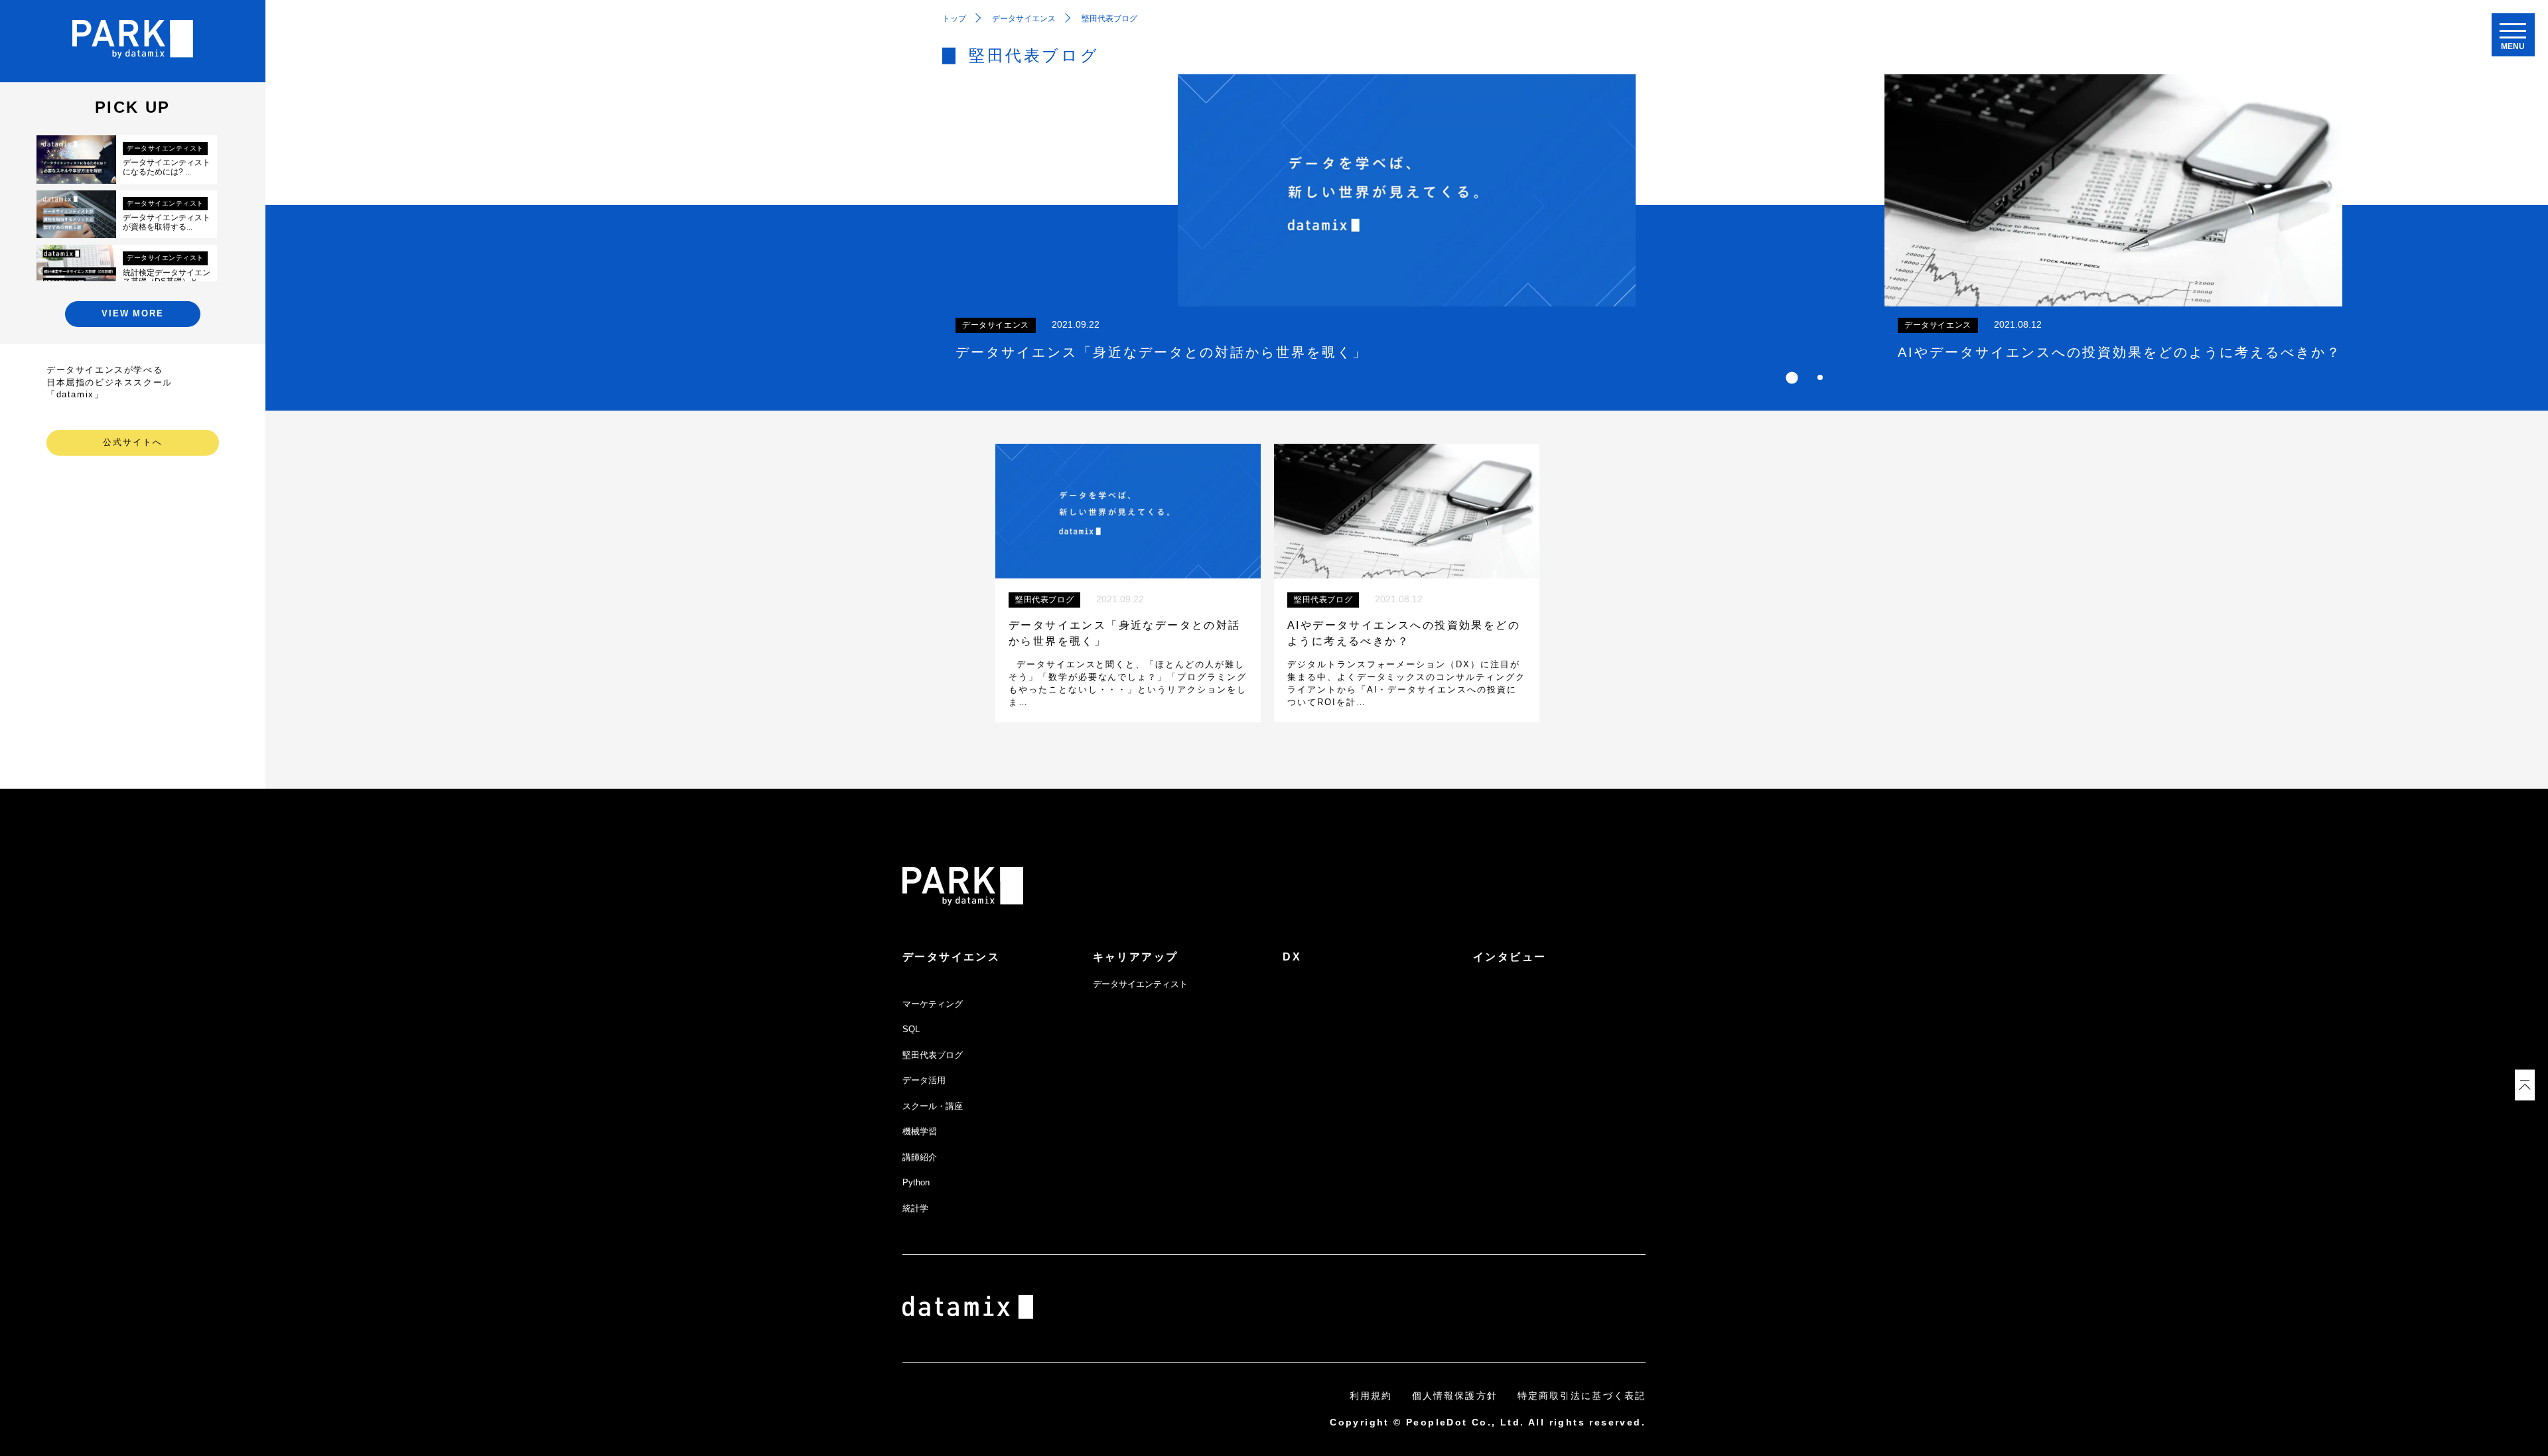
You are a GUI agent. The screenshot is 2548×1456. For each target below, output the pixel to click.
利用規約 (1371, 1396)
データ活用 (924, 1080)
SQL (911, 1029)
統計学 (915, 1208)
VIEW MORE (133, 313)
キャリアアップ (1136, 957)
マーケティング (933, 1004)
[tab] (1792, 377)
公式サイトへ (133, 442)
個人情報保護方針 (1455, 1396)
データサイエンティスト (1140, 984)
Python (916, 1182)
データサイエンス (951, 957)
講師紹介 (920, 1157)
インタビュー (1510, 957)
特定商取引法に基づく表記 (1582, 1396)
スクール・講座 (933, 1106)
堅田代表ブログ (933, 1055)
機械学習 (920, 1131)
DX (1292, 957)
